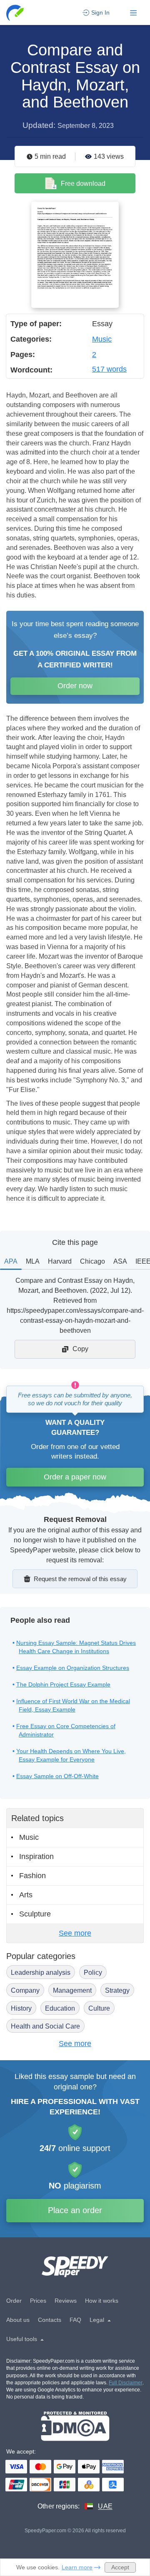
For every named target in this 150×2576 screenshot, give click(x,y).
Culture (99, 2008)
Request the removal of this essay (80, 1579)
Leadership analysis (41, 1973)
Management (72, 1990)
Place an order (75, 2210)
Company (25, 1990)
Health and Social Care (45, 2026)
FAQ (75, 2320)
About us (18, 2320)
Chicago (92, 1261)
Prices (38, 2301)
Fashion (32, 1876)
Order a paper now (75, 1477)
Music (102, 339)
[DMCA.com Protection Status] (75, 2426)
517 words (109, 369)
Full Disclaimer (126, 2383)
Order (14, 2301)
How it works (102, 2301)
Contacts (50, 2320)
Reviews (66, 2301)
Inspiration (36, 1856)
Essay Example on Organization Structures (73, 1668)
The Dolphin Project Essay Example (63, 1684)
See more (75, 1933)
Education (60, 2008)
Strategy (117, 1990)
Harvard (60, 1261)
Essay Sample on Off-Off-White (57, 1776)
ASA (120, 1261)
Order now (75, 686)
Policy (93, 1973)
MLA (33, 1261)
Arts (26, 1895)
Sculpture (35, 1914)
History (21, 2008)
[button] (16, 13)
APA (11, 1261)
